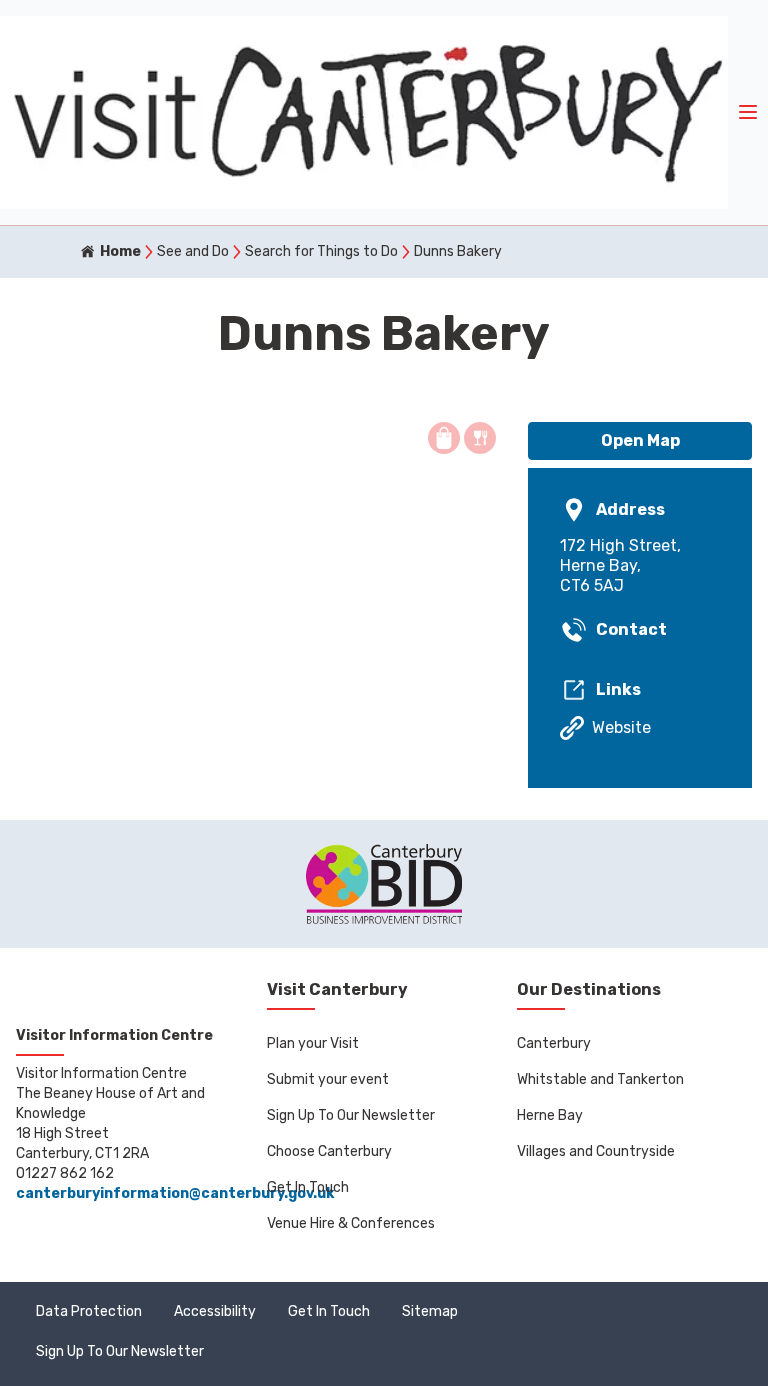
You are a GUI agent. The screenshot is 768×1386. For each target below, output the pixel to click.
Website (621, 727)
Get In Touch (308, 1187)
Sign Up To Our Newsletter (351, 1115)
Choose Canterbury (329, 1151)
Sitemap (430, 1311)
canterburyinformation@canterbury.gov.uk (175, 1193)
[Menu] (748, 112)
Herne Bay (550, 1115)
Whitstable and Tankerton (600, 1079)
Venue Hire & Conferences (351, 1223)
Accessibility (215, 1311)
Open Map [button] (640, 440)
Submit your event (328, 1079)
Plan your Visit (313, 1043)
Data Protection (89, 1311)
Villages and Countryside (596, 1151)
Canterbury (554, 1043)
